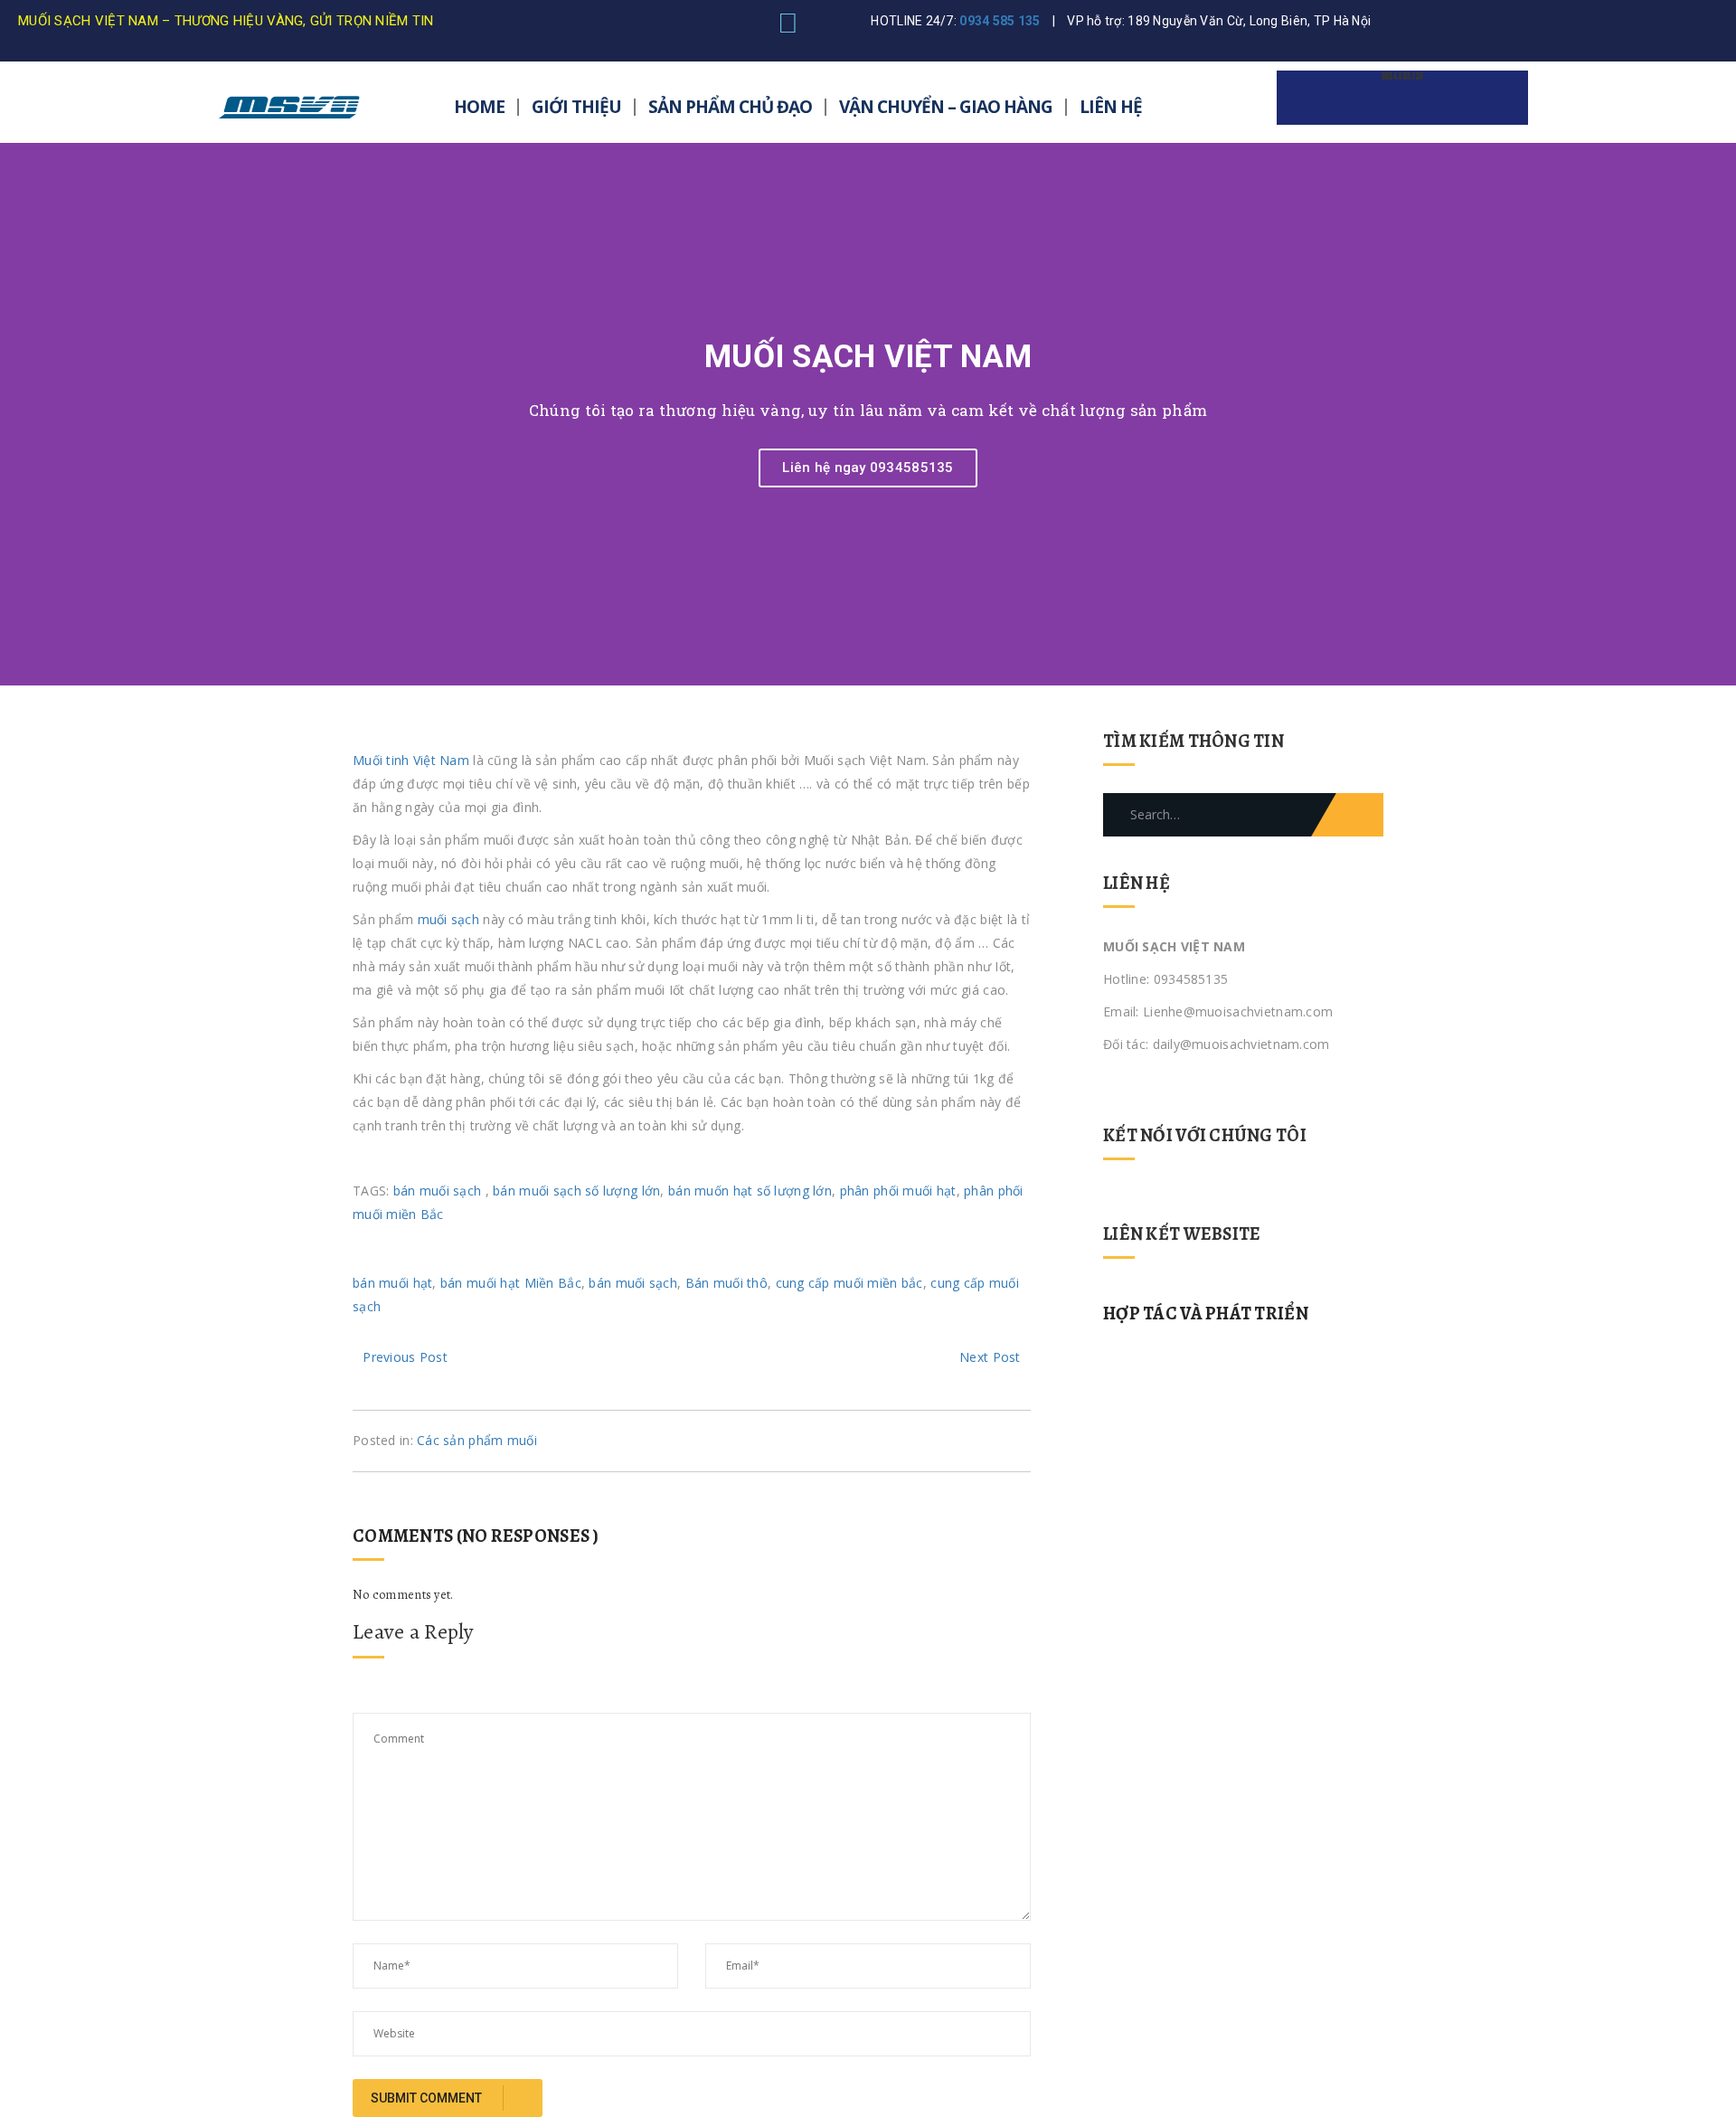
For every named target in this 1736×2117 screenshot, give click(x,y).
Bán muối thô (726, 1283)
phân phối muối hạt (898, 1191)
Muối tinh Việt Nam (411, 760)
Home (479, 107)
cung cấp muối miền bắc (849, 1283)
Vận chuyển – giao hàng (946, 107)
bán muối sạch (438, 1191)
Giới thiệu (576, 107)
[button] (18, 415)
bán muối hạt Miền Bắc (511, 1283)
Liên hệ (1111, 107)
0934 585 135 (1000, 21)
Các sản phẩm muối (477, 1440)
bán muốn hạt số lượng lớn (750, 1191)
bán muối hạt (392, 1283)
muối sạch (449, 919)
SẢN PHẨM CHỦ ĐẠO (730, 107)
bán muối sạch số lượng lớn (576, 1191)
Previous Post (405, 1357)
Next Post (990, 1357)
